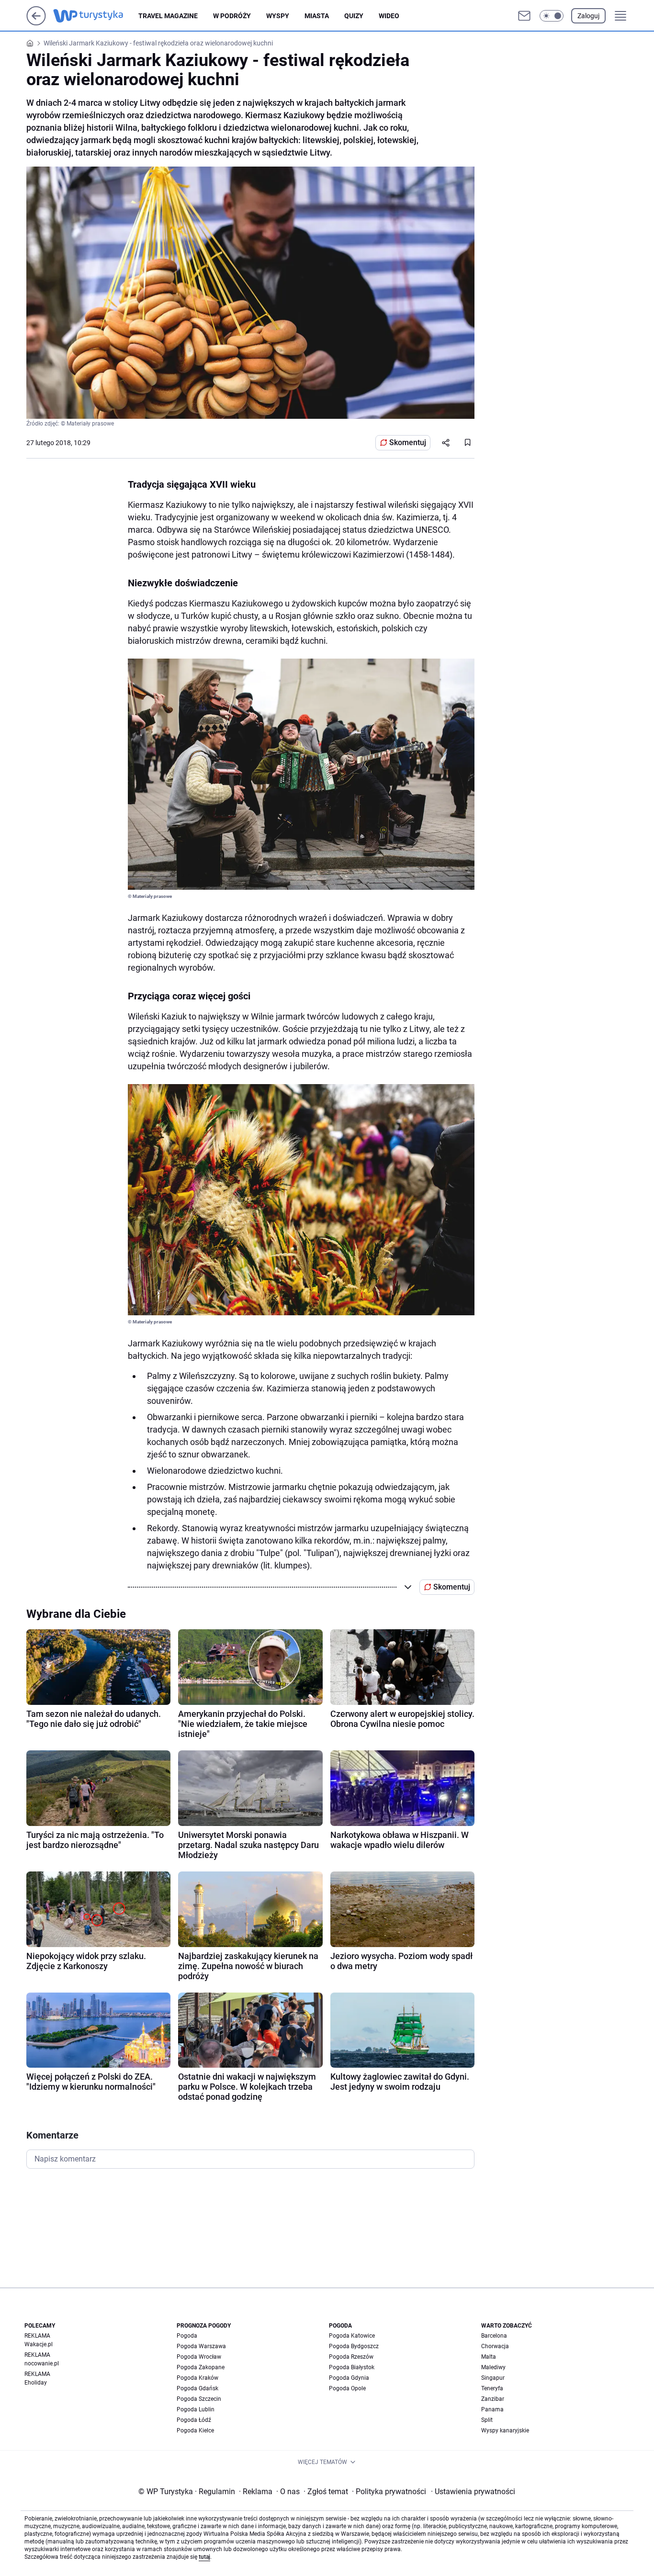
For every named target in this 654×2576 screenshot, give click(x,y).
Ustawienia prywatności (473, 2492)
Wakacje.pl (39, 2344)
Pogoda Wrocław (199, 2357)
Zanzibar (493, 2399)
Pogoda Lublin (196, 2409)
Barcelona (494, 2336)
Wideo (389, 16)
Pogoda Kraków (197, 2378)
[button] (552, 16)
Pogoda (187, 2336)
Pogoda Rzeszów (351, 2357)
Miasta (317, 16)
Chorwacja (495, 2346)
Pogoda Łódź (194, 2420)
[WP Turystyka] (96, 16)
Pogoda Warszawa (201, 2346)
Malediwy (493, 2367)
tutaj (204, 2557)
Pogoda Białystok (352, 2367)
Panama (492, 2409)
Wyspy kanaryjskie (505, 2430)
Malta (489, 2357)
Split (487, 2420)
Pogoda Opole (347, 2388)
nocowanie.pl (42, 2363)
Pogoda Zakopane (201, 2367)
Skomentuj (408, 442)
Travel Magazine (168, 16)
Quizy (354, 16)
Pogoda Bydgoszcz (354, 2346)
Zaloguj (588, 16)
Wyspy (278, 16)
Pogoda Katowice (352, 2336)
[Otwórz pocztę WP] (524, 16)
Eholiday (36, 2383)
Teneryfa (492, 2388)
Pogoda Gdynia (349, 2378)
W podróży (232, 16)
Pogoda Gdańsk (197, 2388)
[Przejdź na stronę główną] (36, 23)
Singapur (493, 2378)
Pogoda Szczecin (199, 2399)
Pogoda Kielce (195, 2430)
